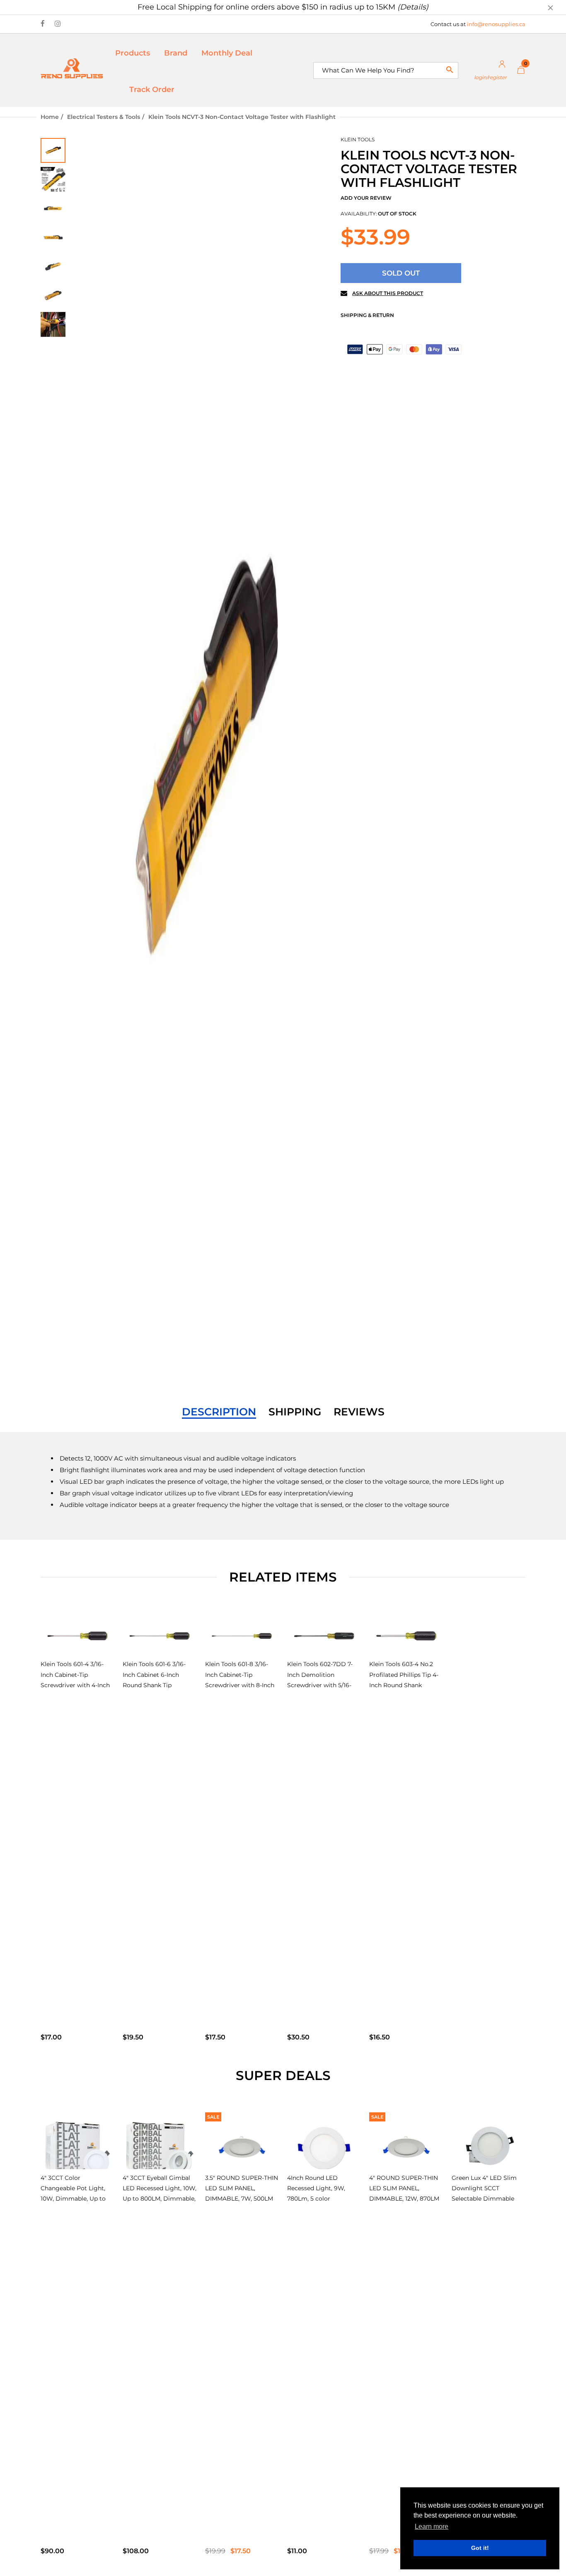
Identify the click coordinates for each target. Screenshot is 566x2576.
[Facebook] (43, 24)
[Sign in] (487, 70)
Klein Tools (358, 139)
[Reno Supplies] (72, 68)
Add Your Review (366, 198)
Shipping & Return (367, 315)
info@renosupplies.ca (496, 24)
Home (50, 117)
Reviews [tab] (359, 1412)
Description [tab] (219, 1412)
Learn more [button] (432, 2526)
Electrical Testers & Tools (104, 117)
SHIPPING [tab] (295, 1412)
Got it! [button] (480, 2548)
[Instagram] (58, 24)
